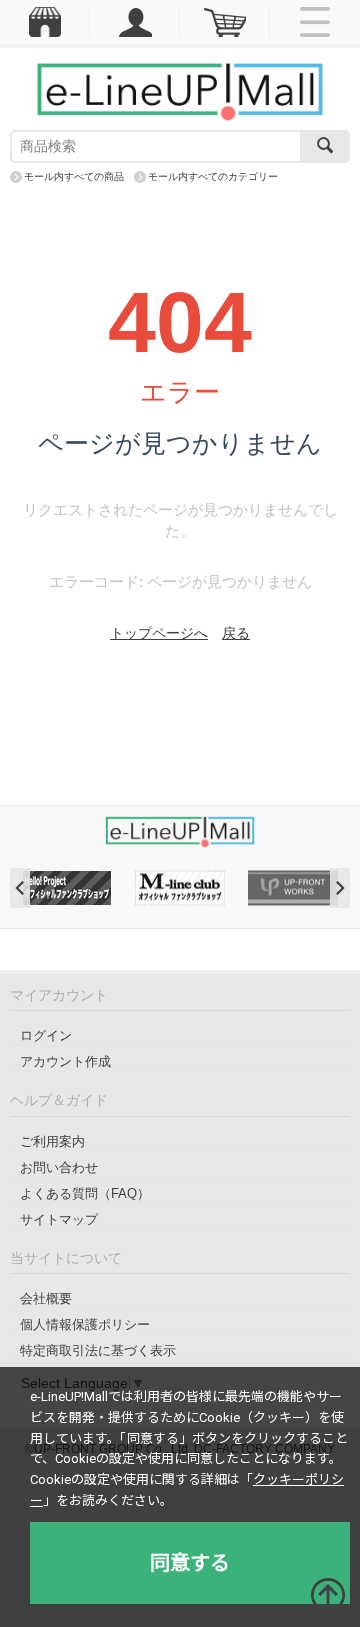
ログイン (46, 1035)
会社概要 (46, 1298)
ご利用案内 (52, 1141)
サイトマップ (59, 1219)
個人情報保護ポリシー (85, 1324)
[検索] (325, 146)
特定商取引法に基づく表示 (98, 1350)
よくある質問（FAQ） (85, 1193)
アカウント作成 (65, 1061)
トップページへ (159, 633)
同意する (190, 1563)
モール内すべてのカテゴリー (213, 176)
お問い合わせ (59, 1167)
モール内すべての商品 (74, 176)
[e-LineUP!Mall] (180, 91)
